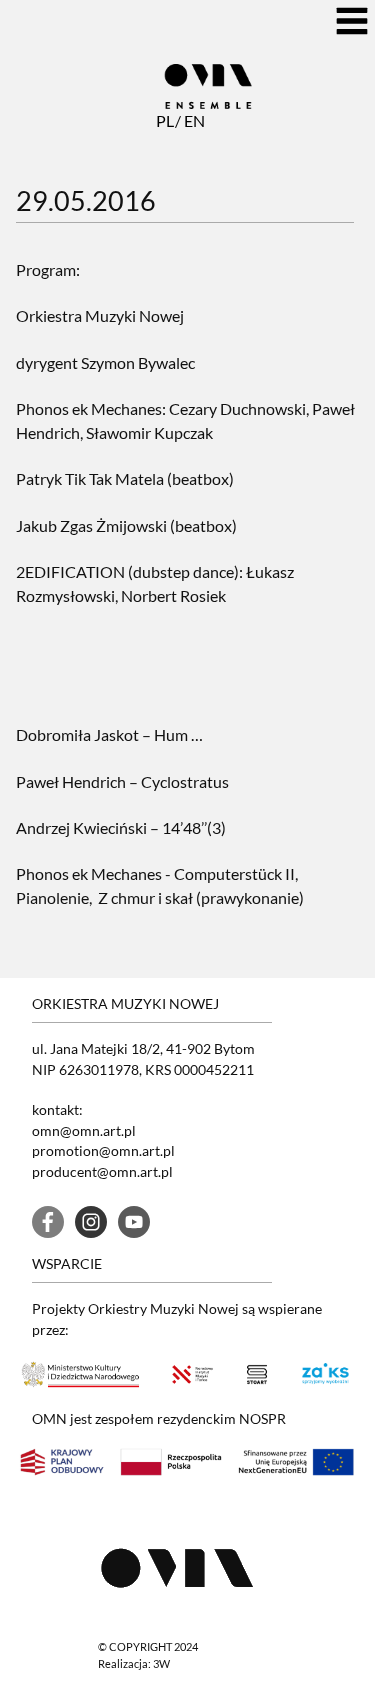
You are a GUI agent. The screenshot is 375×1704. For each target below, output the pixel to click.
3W (161, 1663)
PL (164, 120)
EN (192, 120)
